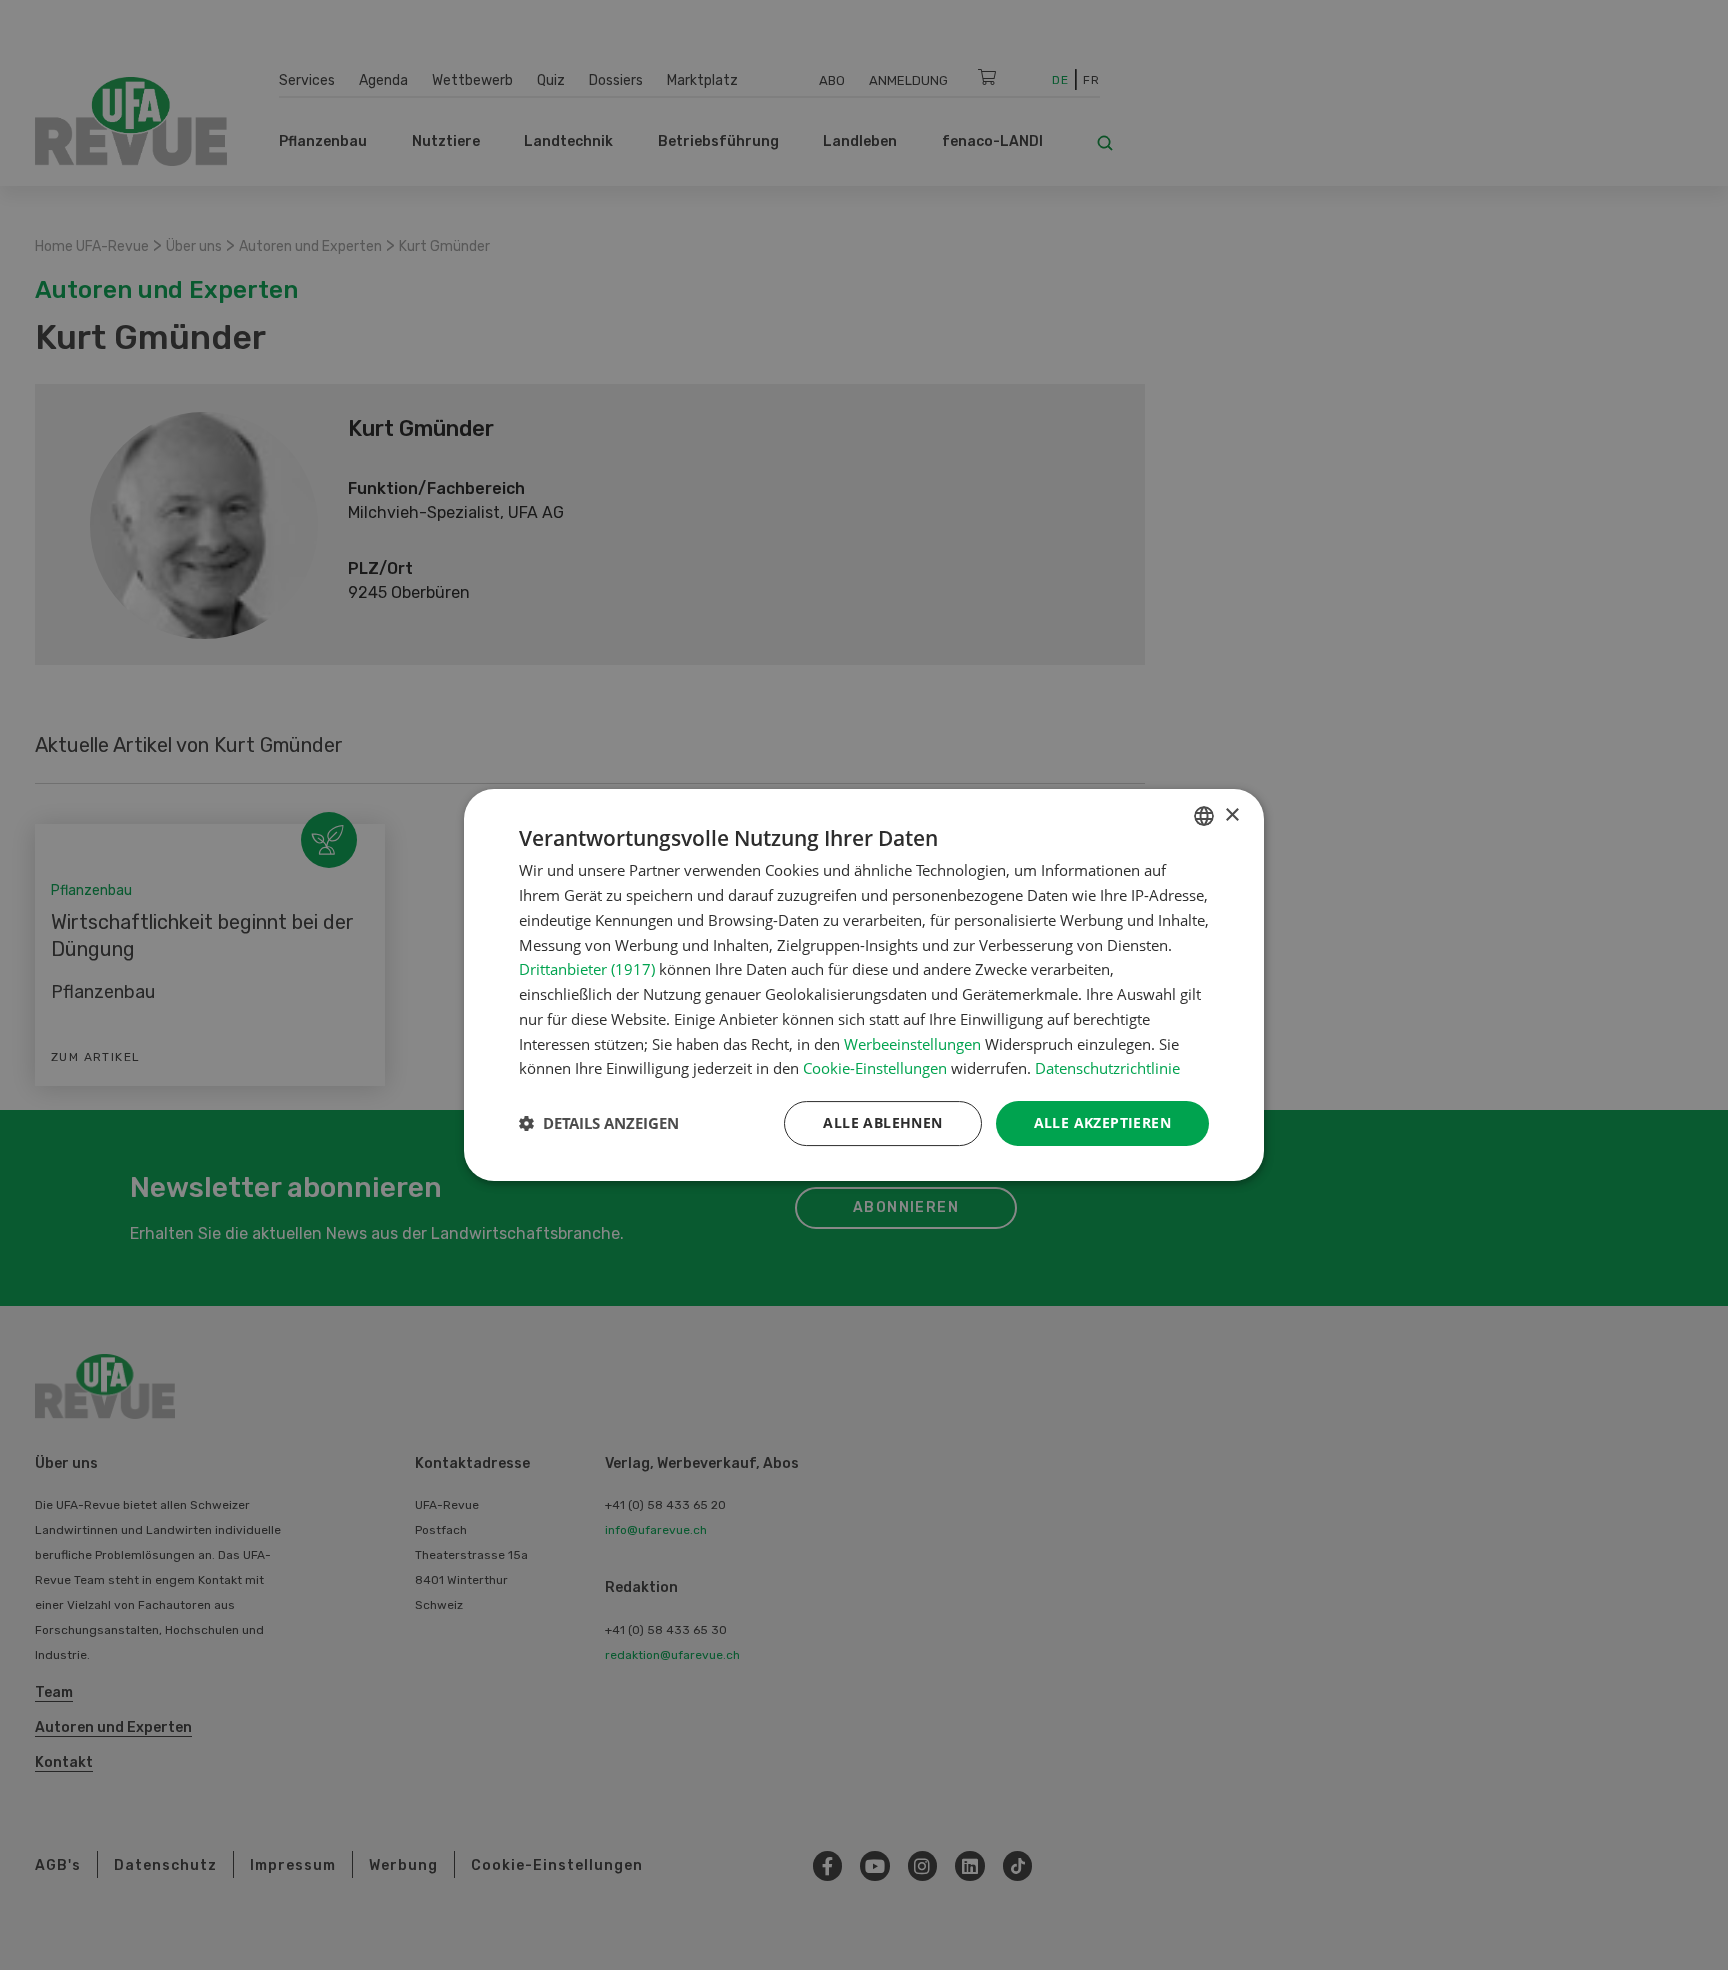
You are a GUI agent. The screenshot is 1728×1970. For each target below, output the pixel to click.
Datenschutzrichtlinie (1107, 1068)
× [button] (1231, 815)
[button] (599, 1124)
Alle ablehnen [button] (882, 1122)
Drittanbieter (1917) (587, 969)
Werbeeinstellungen (912, 1044)
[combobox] (1204, 816)
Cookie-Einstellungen (875, 1068)
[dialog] (864, 985)
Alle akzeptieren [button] (1102, 1122)
